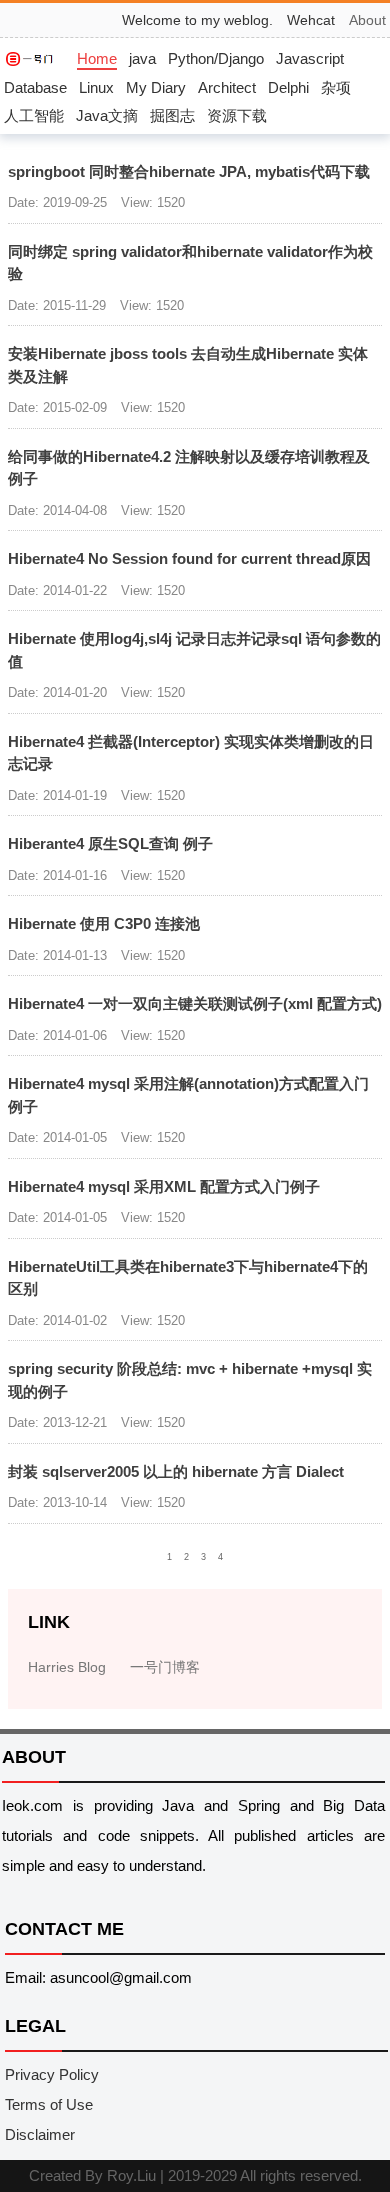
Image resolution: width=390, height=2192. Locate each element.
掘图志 (172, 115)
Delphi (288, 87)
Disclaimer (40, 2134)
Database (35, 87)
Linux (96, 87)
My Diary (156, 87)
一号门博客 (165, 1667)
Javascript (310, 58)
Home (97, 58)
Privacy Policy (52, 2074)
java (142, 58)
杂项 (336, 87)
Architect (227, 87)
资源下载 (237, 115)
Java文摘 (107, 115)
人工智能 (34, 115)
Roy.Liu (131, 2175)
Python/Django (216, 58)
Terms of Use (49, 2104)
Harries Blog (67, 1667)
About (367, 20)
